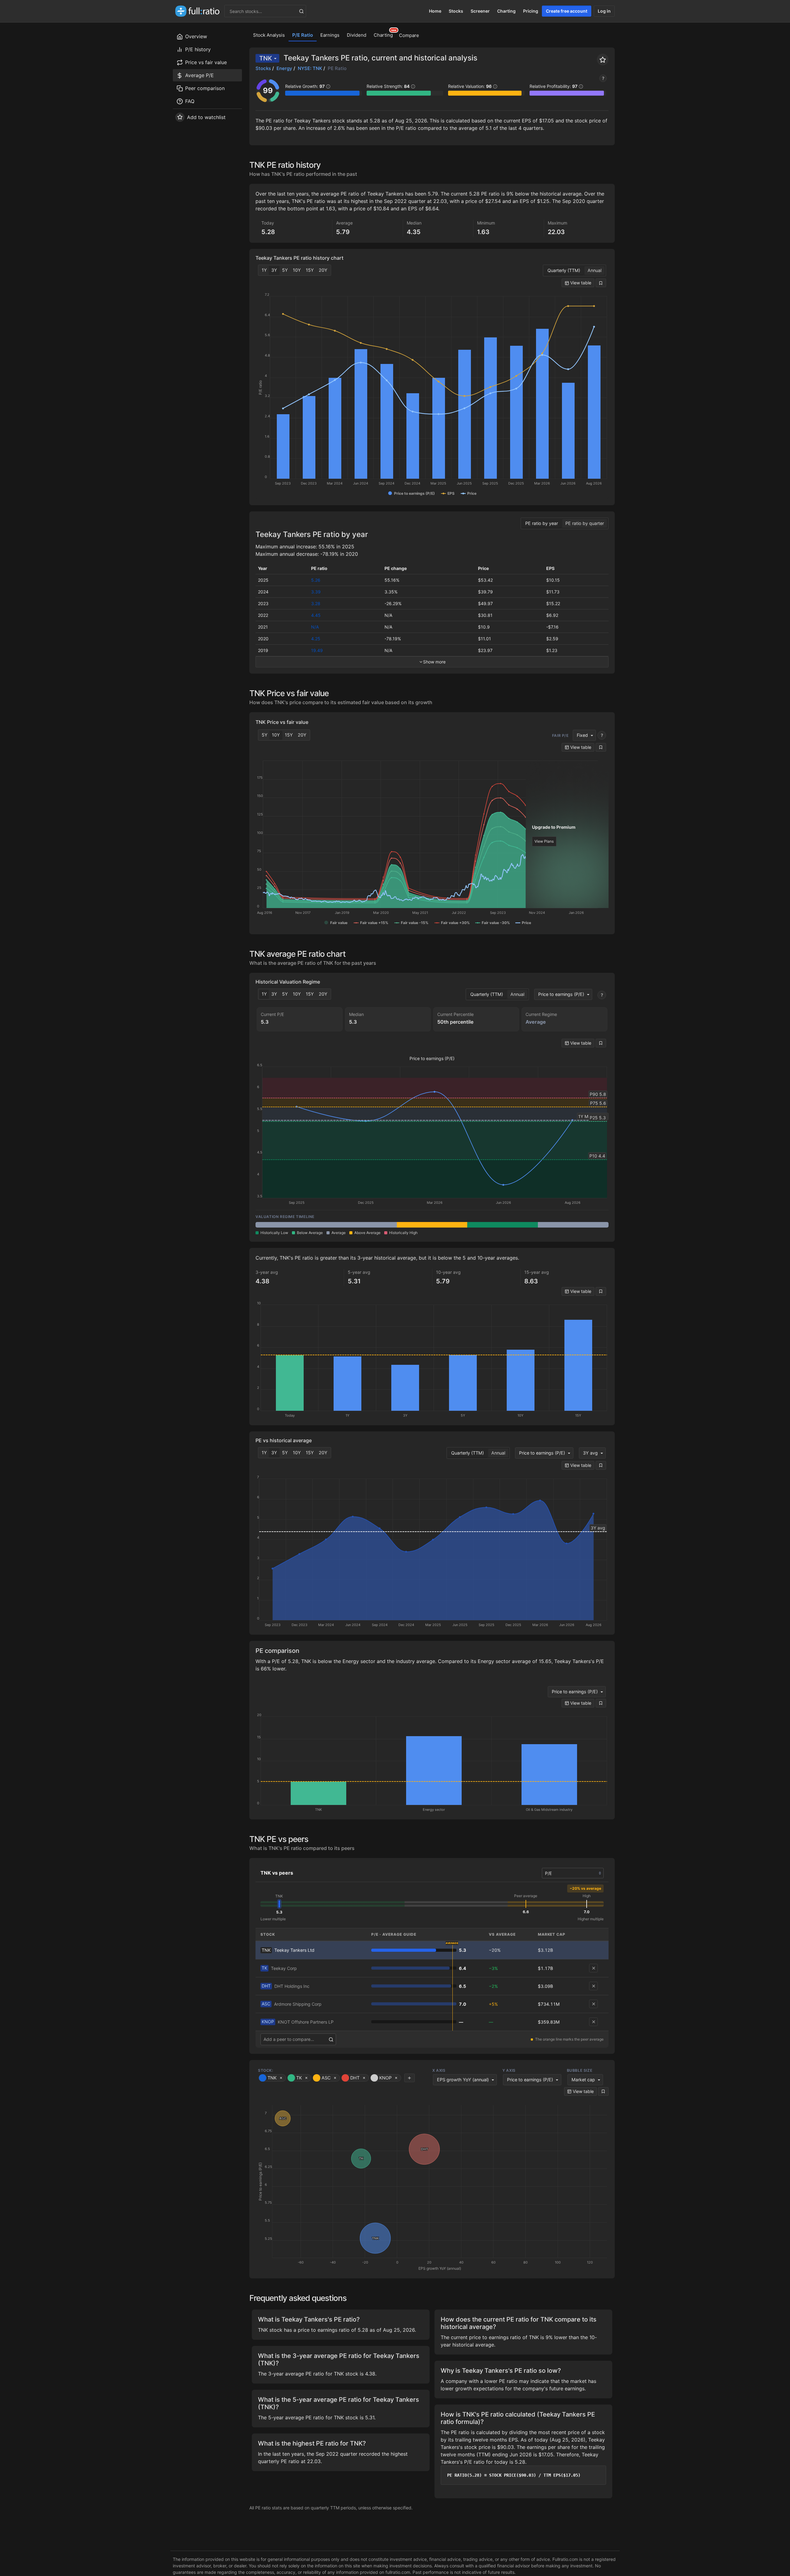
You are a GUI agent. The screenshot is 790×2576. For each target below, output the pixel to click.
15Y (310, 270)
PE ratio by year (542, 523)
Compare (409, 35)
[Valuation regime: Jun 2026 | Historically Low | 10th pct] (503, 1225)
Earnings (330, 35)
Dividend (357, 35)
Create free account (567, 11)
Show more (434, 662)
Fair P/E (560, 735)
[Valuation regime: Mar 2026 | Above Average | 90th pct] (432, 1225)
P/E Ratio (303, 35)
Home (435, 11)
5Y (285, 270)
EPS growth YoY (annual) (463, 2080)
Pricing (531, 11)
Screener (480, 11)
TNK (266, 58)
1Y (264, 270)
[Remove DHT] (593, 1986)
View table (580, 283)
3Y (274, 270)
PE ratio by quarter (585, 523)
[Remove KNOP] (593, 2022)
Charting (506, 11)
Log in (604, 11)
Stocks (456, 11)
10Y (297, 270)
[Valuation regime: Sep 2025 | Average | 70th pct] (291, 1225)
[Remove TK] (593, 1968)
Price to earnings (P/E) (561, 994)
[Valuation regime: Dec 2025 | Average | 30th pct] (362, 1225)
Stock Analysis (269, 35)
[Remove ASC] (593, 2004)
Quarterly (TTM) (564, 270)
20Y (323, 270)
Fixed (582, 735)
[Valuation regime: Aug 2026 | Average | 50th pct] (573, 1225)
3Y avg (590, 1453)
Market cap (583, 2080)
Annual (595, 270)
